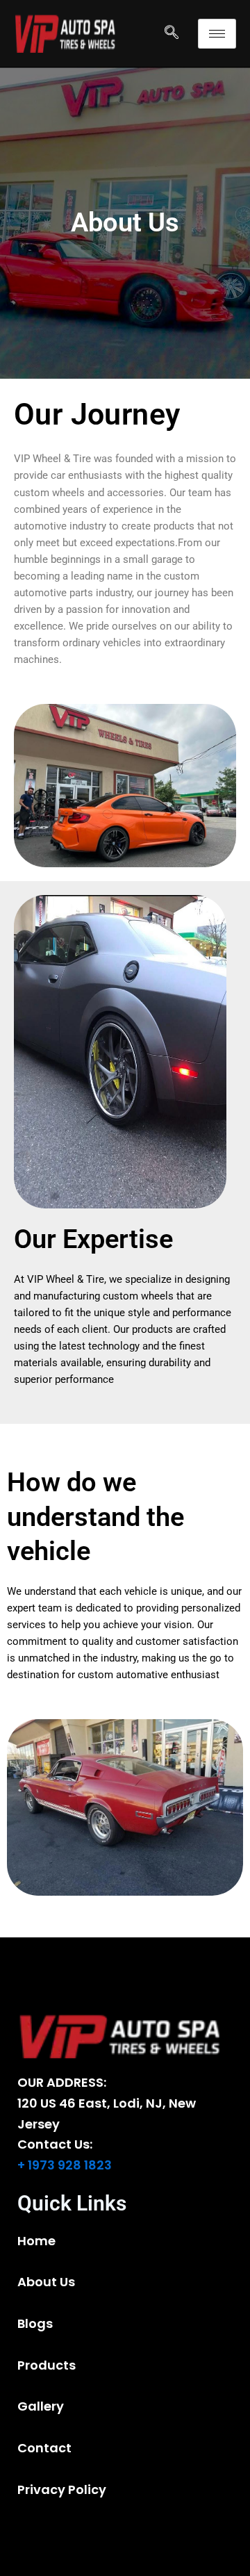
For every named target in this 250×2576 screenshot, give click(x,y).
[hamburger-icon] (217, 34)
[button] (172, 33)
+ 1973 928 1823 (65, 2165)
